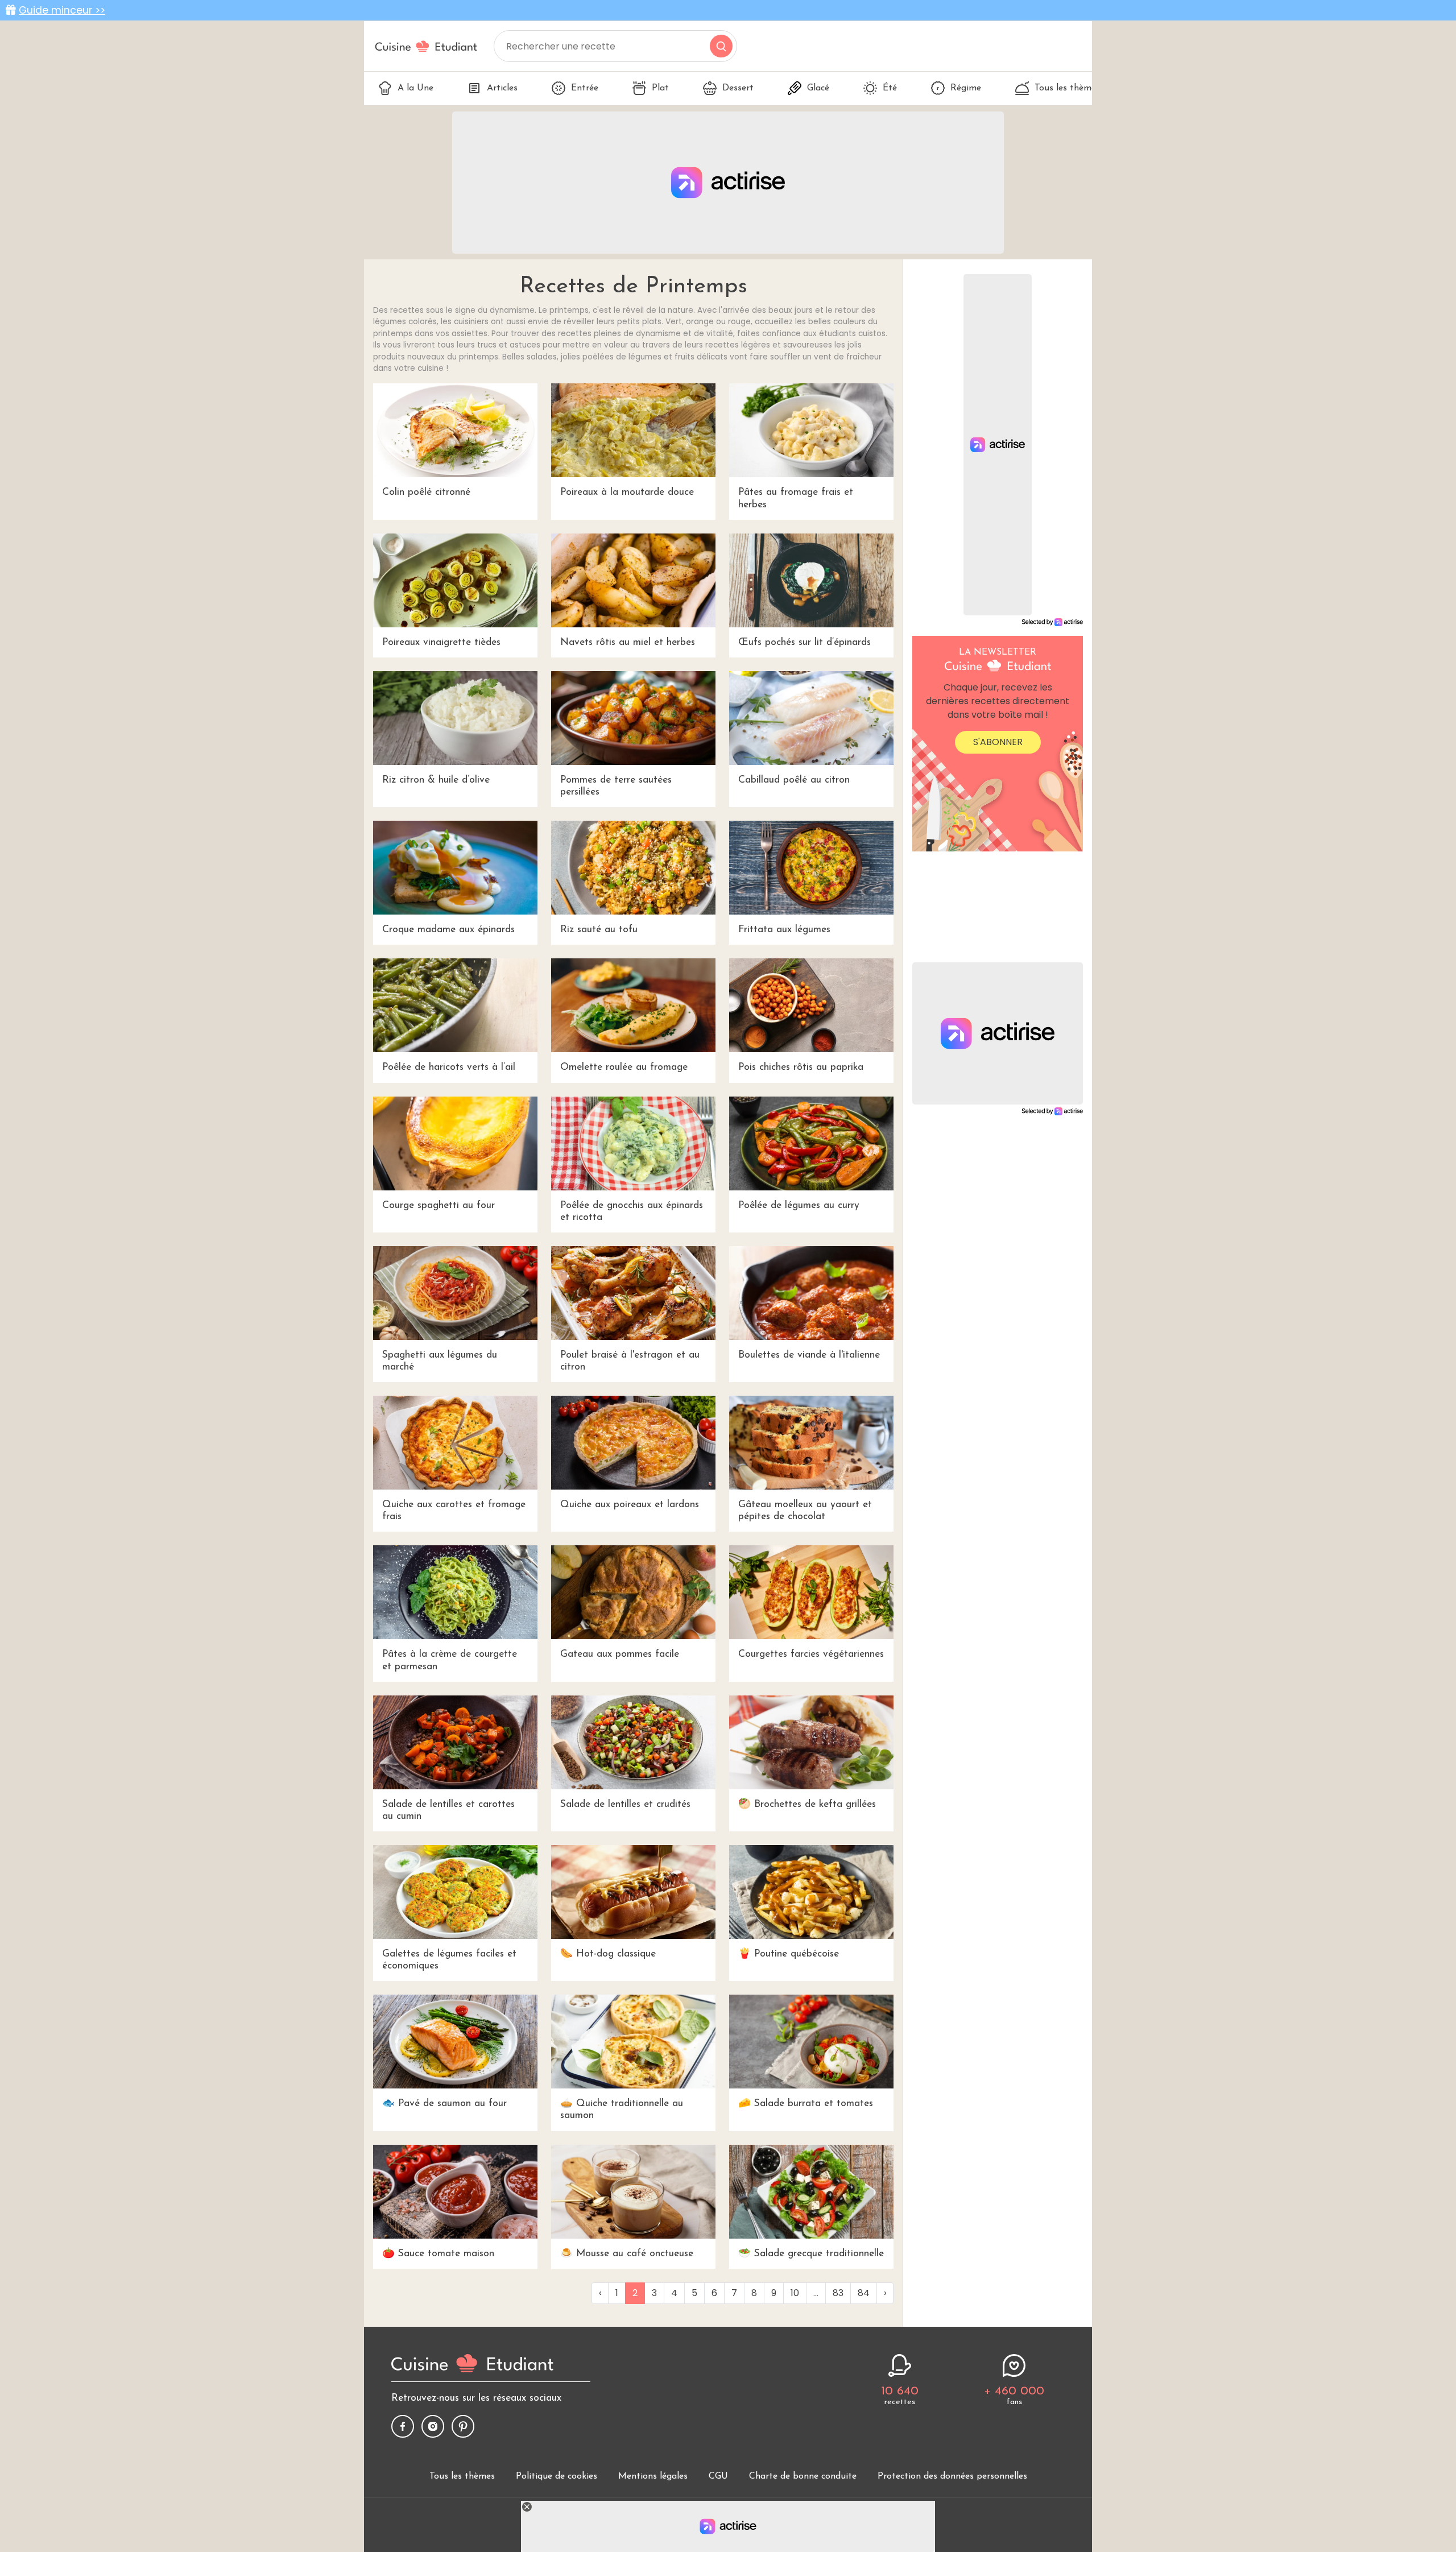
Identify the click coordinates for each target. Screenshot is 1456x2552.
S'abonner (998, 742)
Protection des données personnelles (952, 2476)
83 (838, 2293)
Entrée (585, 88)
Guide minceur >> (62, 10)
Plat (660, 88)
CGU (718, 2476)
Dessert (738, 88)
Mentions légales (653, 2476)
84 (864, 2293)
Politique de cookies (557, 2476)
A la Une (415, 88)
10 (795, 2293)
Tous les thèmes (1067, 88)
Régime (966, 88)
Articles (502, 88)
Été (890, 88)
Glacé (818, 88)
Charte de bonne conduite (803, 2476)
